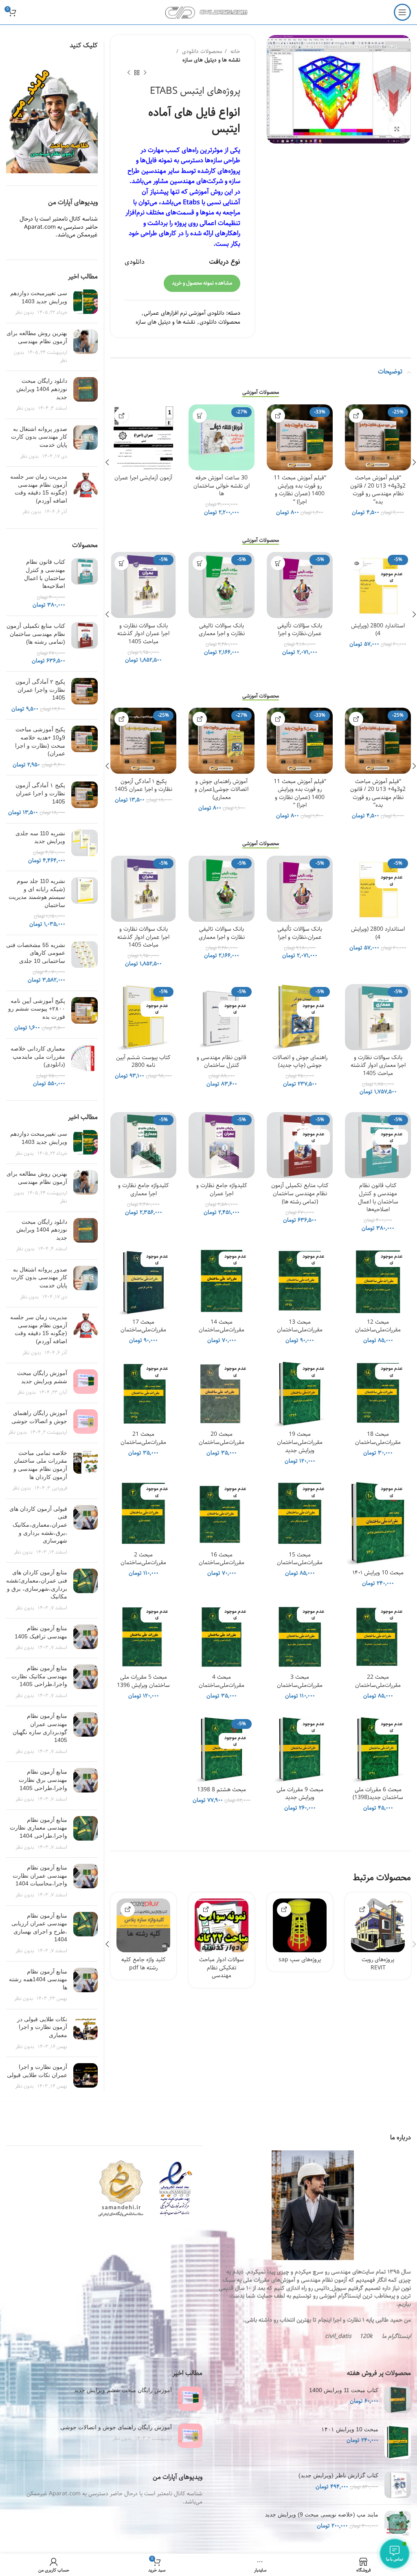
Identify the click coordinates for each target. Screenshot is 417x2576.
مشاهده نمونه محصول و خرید (202, 283)
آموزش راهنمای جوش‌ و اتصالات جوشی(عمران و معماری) (222, 789)
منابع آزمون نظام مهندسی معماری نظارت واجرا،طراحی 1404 (38, 1828)
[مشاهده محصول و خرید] (122, 416)
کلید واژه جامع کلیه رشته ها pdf (144, 1964)
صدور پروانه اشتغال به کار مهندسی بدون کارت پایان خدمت (39, 437)
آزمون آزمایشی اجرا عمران (143, 478)
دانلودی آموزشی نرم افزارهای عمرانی (184, 313)
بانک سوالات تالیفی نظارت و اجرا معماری (222, 630)
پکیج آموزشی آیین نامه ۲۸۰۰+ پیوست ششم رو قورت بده (37, 1009)
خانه (235, 52)
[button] (200, 416)
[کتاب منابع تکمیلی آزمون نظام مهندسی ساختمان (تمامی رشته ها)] (84, 644)
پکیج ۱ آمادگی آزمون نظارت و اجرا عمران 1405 (143, 786)
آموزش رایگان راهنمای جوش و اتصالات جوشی (116, 2427)
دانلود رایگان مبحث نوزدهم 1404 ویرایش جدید (42, 389)
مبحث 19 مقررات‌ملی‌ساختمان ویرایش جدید (300, 1442)
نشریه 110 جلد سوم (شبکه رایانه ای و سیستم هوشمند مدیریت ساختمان (37, 893)
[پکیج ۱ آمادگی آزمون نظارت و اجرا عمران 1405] (84, 799)
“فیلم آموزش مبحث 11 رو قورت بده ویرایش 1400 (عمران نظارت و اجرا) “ (300, 490)
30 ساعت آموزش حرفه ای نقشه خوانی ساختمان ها (222, 486)
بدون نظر (24, 312)
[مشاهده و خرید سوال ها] (206, 1910)
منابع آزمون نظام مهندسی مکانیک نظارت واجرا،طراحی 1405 (39, 1676)
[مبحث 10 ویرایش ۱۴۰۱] (398, 2442)
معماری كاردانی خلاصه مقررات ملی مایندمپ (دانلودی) (38, 1056)
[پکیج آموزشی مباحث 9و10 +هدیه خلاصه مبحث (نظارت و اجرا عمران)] (84, 747)
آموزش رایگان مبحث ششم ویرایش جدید (123, 2390)
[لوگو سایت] (209, 12)
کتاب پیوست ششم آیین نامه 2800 (143, 1062)
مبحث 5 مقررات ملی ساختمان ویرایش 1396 (143, 1681)
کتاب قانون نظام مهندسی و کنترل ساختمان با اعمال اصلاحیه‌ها (378, 1197)
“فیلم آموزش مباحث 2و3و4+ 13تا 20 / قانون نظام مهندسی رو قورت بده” (378, 490)
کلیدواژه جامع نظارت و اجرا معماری (144, 1190)
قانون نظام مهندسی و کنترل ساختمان (222, 1062)
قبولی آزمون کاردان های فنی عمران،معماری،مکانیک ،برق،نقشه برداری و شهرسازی (38, 1525)
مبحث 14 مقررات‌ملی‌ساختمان (222, 1326)
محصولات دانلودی (201, 52)
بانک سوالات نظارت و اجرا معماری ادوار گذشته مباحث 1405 (378, 1065)
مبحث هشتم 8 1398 (222, 1790)
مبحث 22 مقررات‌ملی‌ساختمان (378, 1681)
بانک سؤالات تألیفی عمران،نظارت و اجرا (300, 630)
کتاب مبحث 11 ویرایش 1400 (344, 2390)
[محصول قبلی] (145, 73)
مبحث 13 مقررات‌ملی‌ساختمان (300, 1326)
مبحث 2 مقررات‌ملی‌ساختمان (143, 1559)
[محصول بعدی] (129, 73)
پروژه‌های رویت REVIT (378, 1964)
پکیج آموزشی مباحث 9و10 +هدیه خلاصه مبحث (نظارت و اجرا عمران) (40, 741)
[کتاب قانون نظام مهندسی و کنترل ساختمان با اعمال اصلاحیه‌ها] (84, 584)
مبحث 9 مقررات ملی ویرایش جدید (300, 1794)
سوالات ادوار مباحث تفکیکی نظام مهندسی (222, 1968)
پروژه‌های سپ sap (300, 1960)
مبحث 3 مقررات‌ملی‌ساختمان (300, 1681)
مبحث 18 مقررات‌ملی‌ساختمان (378, 1438)
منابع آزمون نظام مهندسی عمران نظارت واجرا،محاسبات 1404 (40, 1875)
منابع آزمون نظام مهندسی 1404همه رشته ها (38, 1979)
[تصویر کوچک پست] (86, 303)
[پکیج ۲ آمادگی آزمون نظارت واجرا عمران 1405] (84, 695)
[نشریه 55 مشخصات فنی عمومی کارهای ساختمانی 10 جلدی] (84, 963)
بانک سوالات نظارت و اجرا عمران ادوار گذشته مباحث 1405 (143, 634)
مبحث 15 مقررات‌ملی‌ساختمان (300, 1559)
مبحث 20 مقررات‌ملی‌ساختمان (222, 1438)
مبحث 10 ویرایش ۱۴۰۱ (378, 1573)
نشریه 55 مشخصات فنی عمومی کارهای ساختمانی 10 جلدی (36, 953)
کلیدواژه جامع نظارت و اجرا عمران (222, 1190)
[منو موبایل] (402, 12)
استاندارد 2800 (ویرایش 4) (378, 630)
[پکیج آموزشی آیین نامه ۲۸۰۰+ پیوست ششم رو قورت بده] (84, 1015)
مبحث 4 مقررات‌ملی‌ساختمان (222, 1681)
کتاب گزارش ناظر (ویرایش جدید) (338, 2475)
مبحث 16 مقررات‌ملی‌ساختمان (222, 1559)
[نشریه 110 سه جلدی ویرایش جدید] (84, 847)
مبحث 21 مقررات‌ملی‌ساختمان (143, 1438)
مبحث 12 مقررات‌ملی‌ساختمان (378, 1326)
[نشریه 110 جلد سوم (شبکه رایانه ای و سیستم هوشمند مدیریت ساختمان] (84, 903)
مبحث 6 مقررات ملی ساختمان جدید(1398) (378, 1794)
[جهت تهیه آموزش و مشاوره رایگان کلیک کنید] (356, 416)
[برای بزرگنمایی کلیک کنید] (397, 129)
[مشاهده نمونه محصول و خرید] (362, 1910)
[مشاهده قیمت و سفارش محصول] (128, 1910)
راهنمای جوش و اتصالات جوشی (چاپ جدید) (300, 1062)
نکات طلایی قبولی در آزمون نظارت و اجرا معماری (42, 2027)
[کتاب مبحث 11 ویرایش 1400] (398, 2400)
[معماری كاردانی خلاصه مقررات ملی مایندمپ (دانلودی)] (84, 1066)
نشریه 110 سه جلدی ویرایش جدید (40, 837)
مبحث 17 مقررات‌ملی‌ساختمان (143, 1326)
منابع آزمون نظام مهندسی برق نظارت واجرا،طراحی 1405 (43, 1780)
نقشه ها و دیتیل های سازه (211, 60)
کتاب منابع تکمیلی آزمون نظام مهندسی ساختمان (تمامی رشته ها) (300, 1193)
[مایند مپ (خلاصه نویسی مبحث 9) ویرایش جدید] (398, 2524)
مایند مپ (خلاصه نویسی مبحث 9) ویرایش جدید (322, 2514)
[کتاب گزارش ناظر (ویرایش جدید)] (398, 2485)
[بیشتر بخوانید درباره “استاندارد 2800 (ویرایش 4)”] (356, 563)
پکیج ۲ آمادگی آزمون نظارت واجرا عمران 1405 (40, 690)
